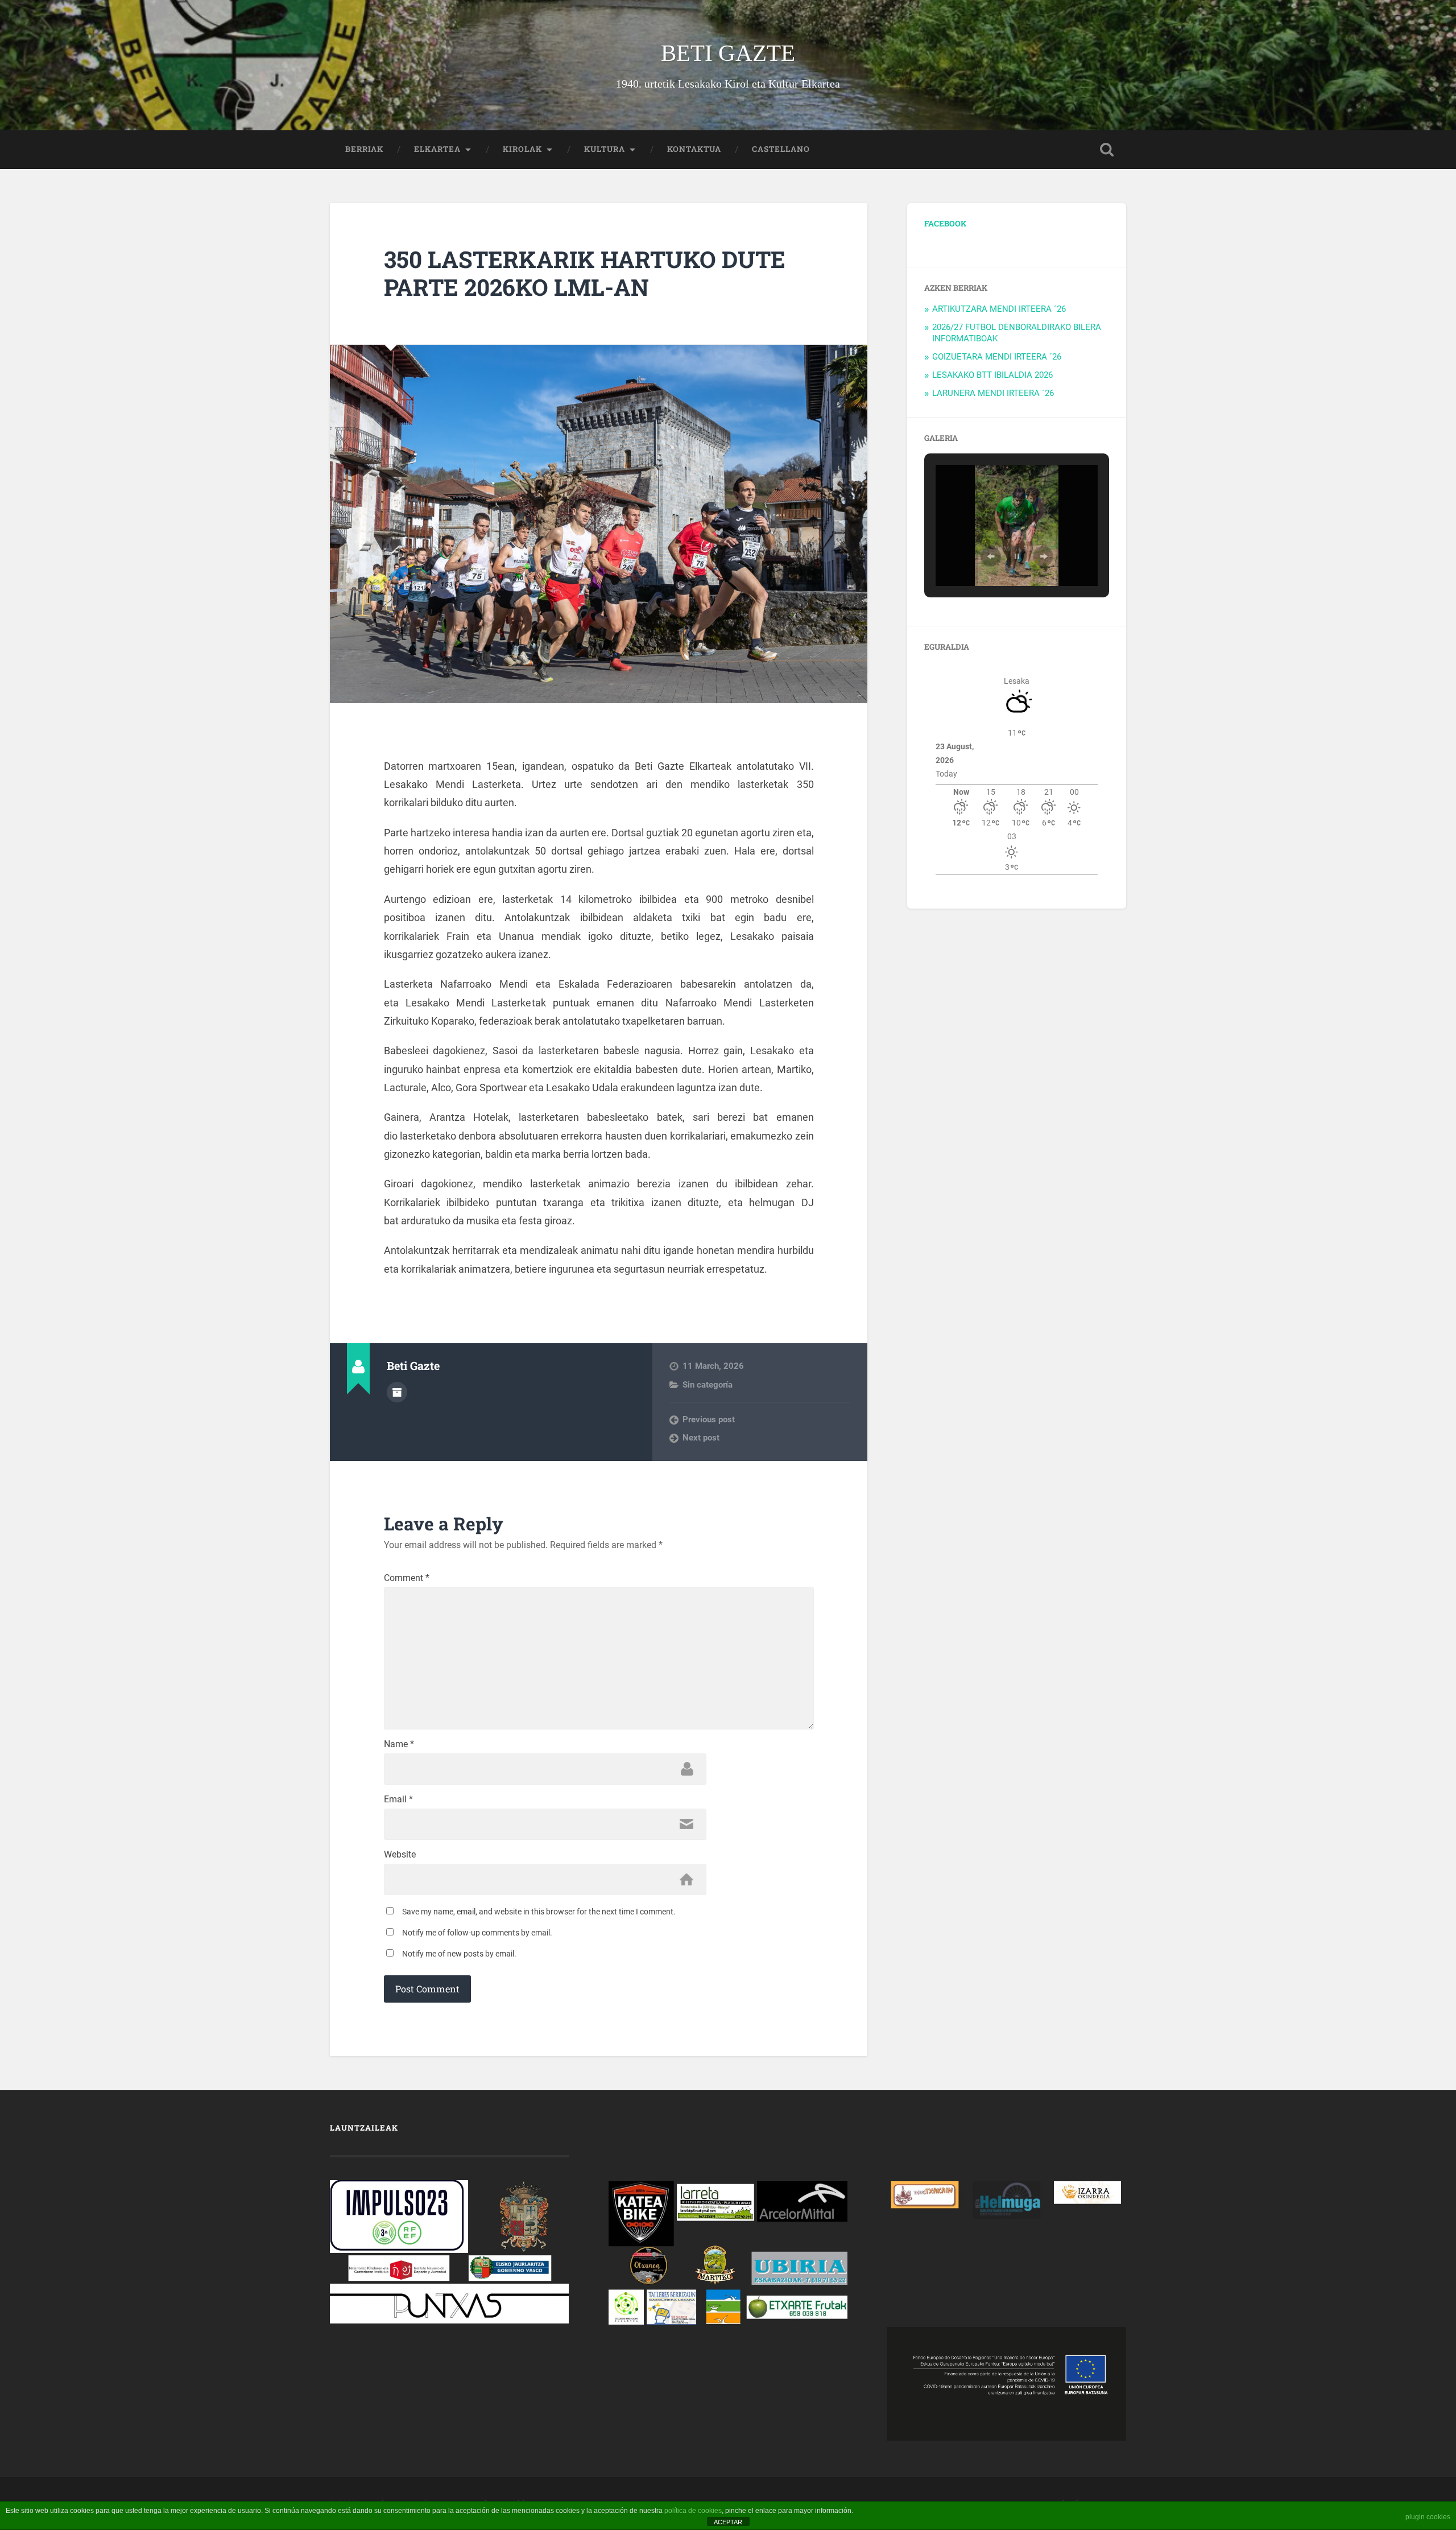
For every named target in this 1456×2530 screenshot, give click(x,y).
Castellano (781, 149)
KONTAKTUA (694, 149)
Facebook (945, 224)
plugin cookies (1428, 2517)
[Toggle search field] (1107, 150)
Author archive (397, 1392)
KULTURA (605, 149)
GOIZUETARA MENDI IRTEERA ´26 (997, 357)
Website (400, 1855)
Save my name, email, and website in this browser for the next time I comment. (539, 1912)
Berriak (364, 149)
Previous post (709, 1419)
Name (399, 1744)
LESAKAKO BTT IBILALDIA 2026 (992, 375)
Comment (407, 1578)
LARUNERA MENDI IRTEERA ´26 (993, 393)
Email (398, 1800)
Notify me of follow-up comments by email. (477, 1933)
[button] (991, 556)
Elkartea (437, 149)
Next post (701, 1438)
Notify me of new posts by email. (459, 1954)
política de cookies (693, 2511)
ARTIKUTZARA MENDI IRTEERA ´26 (999, 309)
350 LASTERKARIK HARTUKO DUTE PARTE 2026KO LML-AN (585, 273)
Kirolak (522, 149)
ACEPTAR (728, 2522)
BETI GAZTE (728, 53)
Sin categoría (708, 1385)
